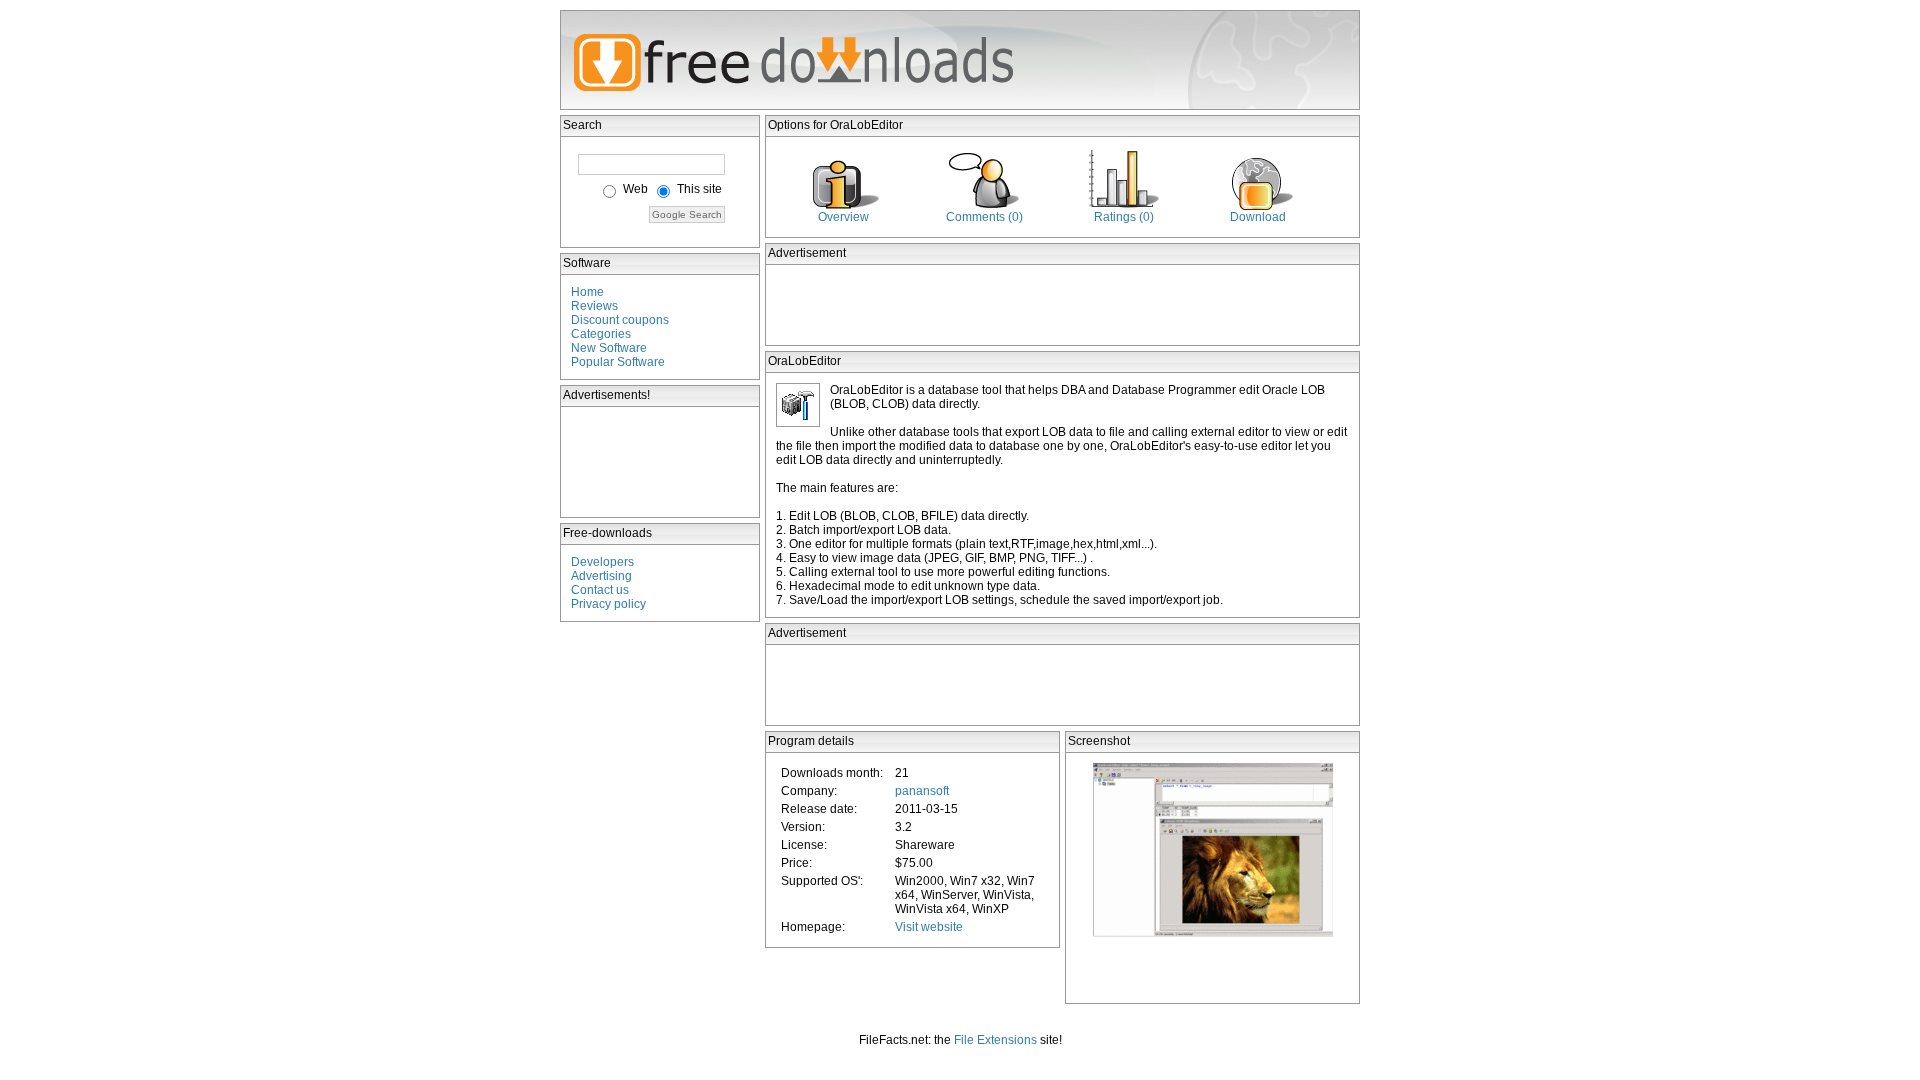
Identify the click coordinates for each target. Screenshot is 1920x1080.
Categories (601, 334)
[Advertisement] (661, 462)
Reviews (594, 306)
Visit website (929, 927)
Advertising (601, 576)
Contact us (600, 590)
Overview (843, 217)
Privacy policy (608, 604)
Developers (602, 562)
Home (587, 292)
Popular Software (618, 362)
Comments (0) (984, 217)
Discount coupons (620, 320)
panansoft (922, 791)
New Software (609, 348)
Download (1258, 217)
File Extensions (995, 1040)
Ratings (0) (1124, 217)
